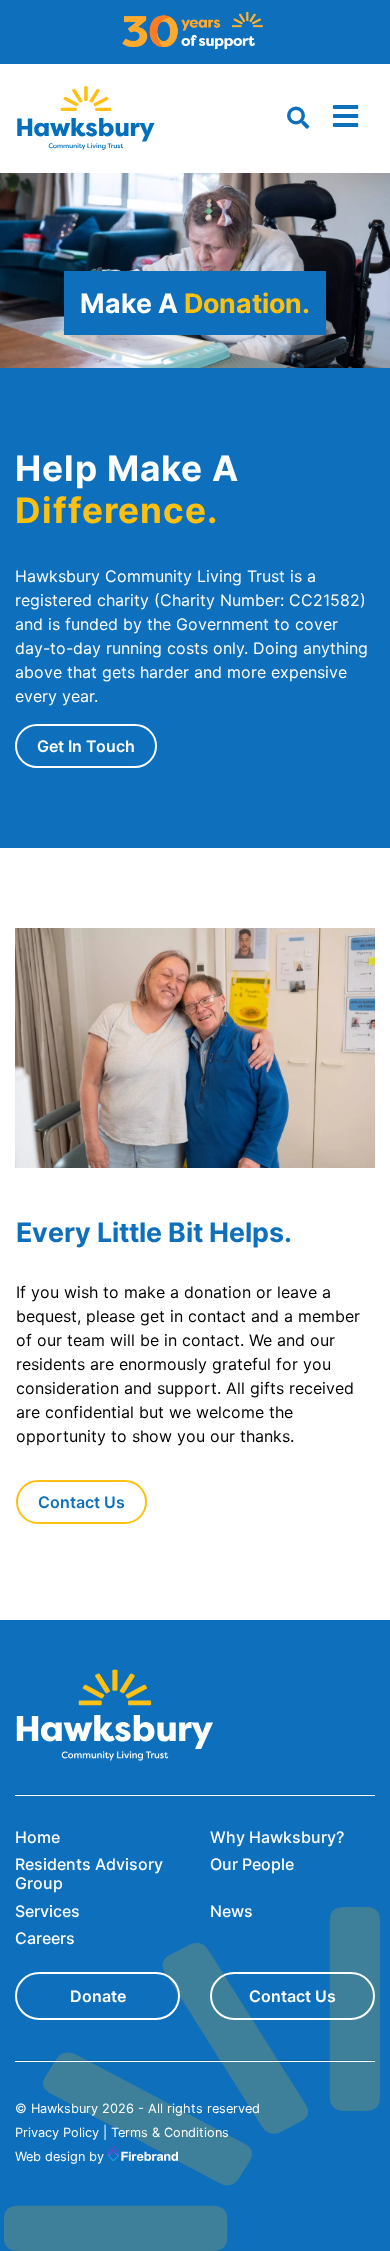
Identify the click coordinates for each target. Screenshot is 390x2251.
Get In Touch (86, 746)
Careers (45, 1938)
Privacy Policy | (61, 2132)
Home (37, 1837)
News (231, 1911)
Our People (252, 1864)
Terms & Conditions (170, 2132)
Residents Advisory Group (89, 1873)
